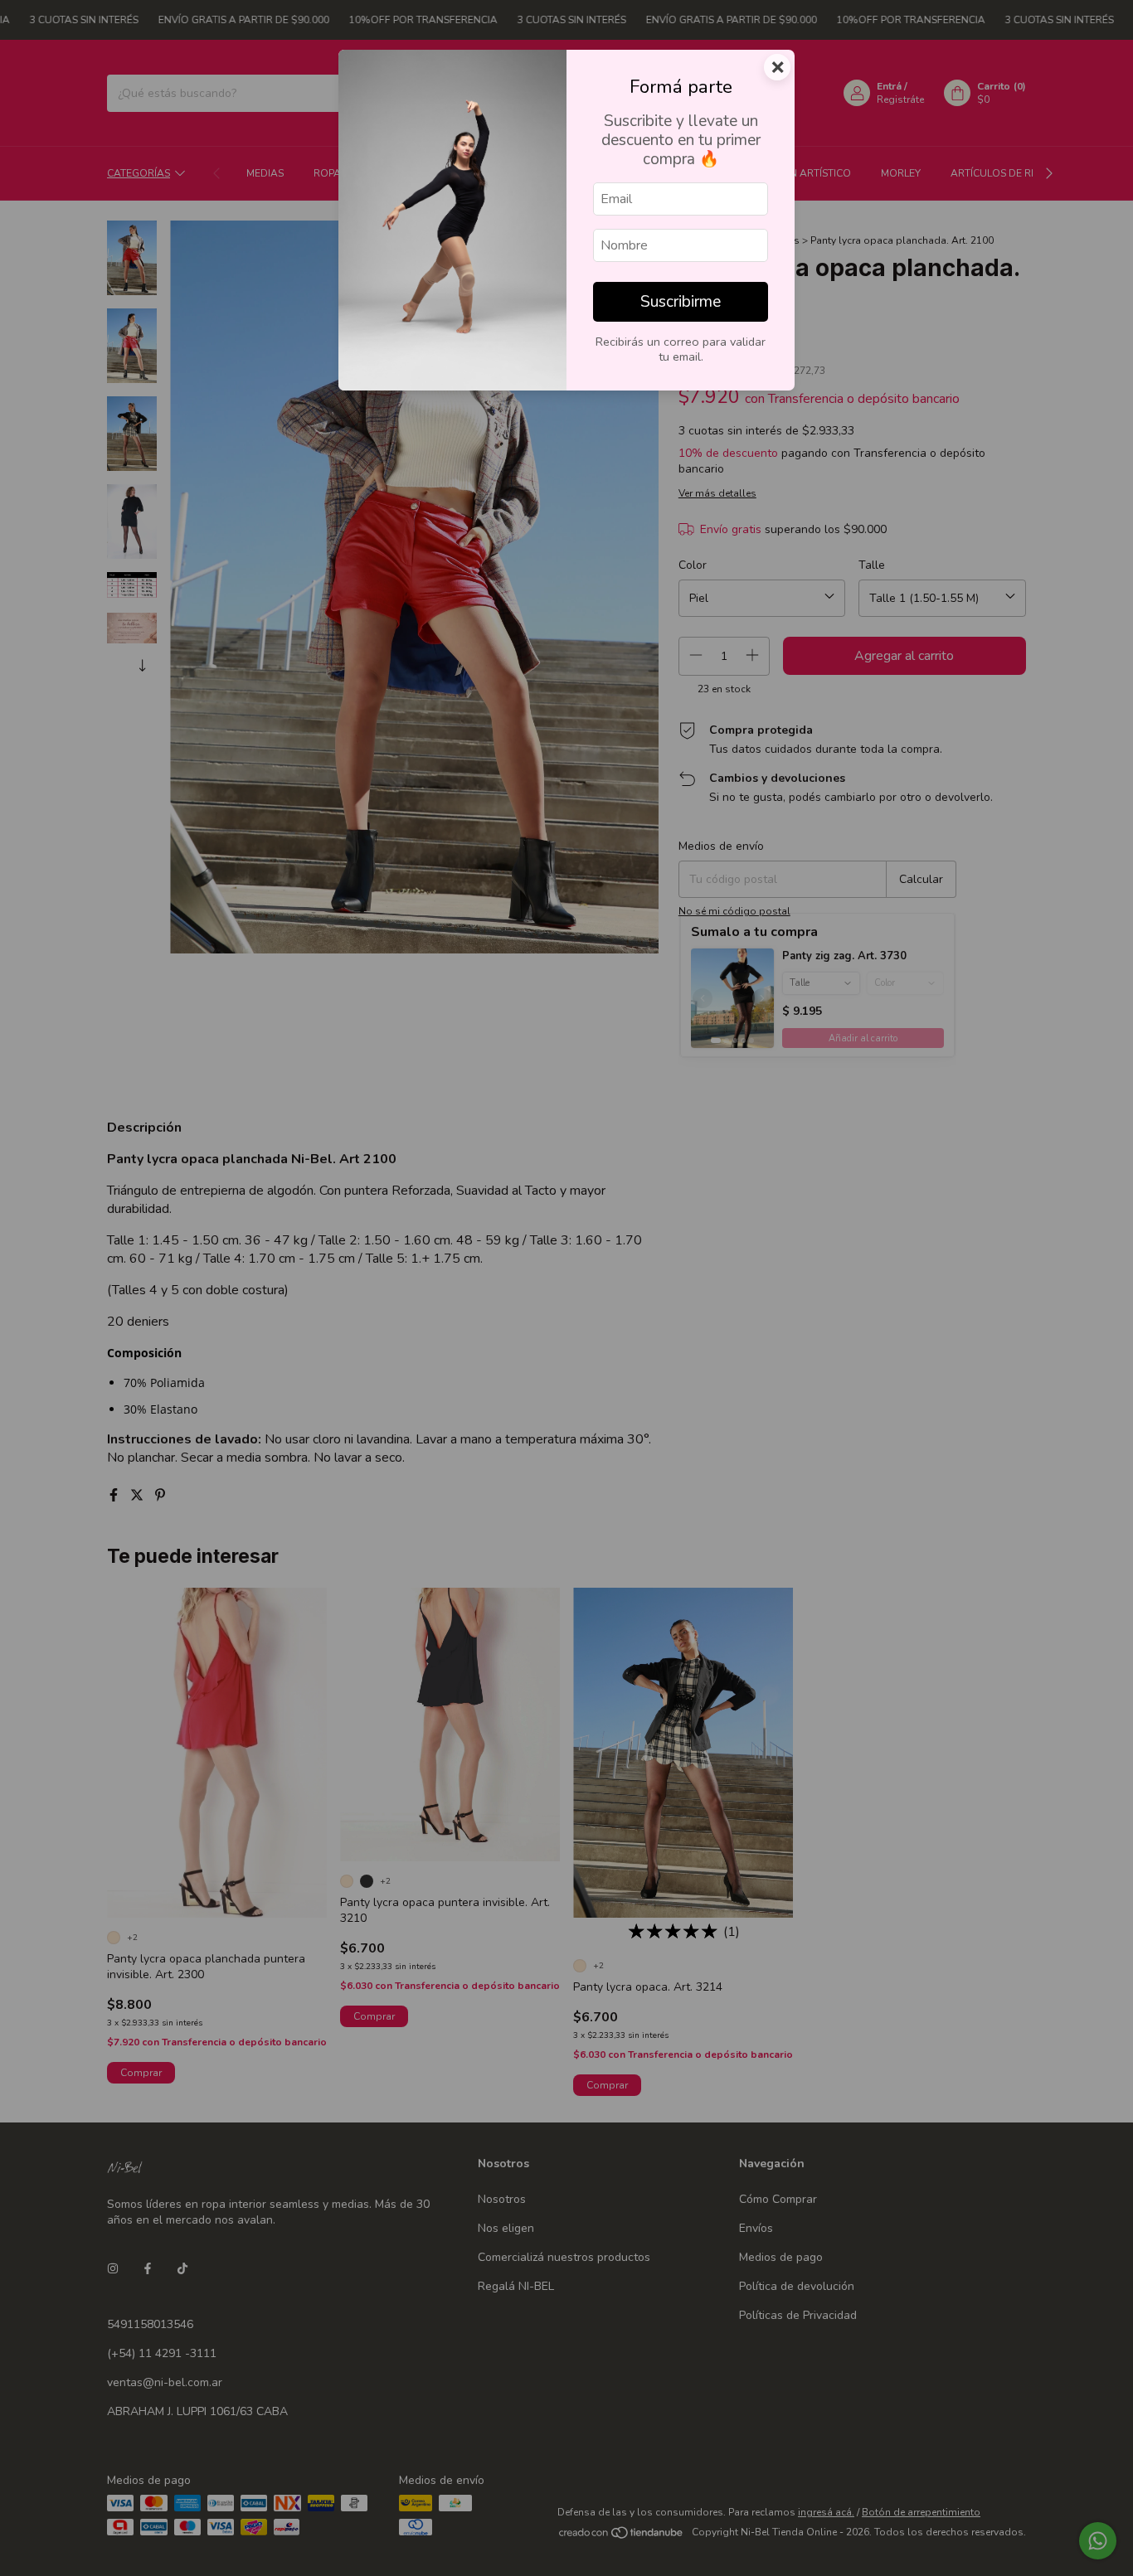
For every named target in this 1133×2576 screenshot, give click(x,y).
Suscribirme (681, 302)
